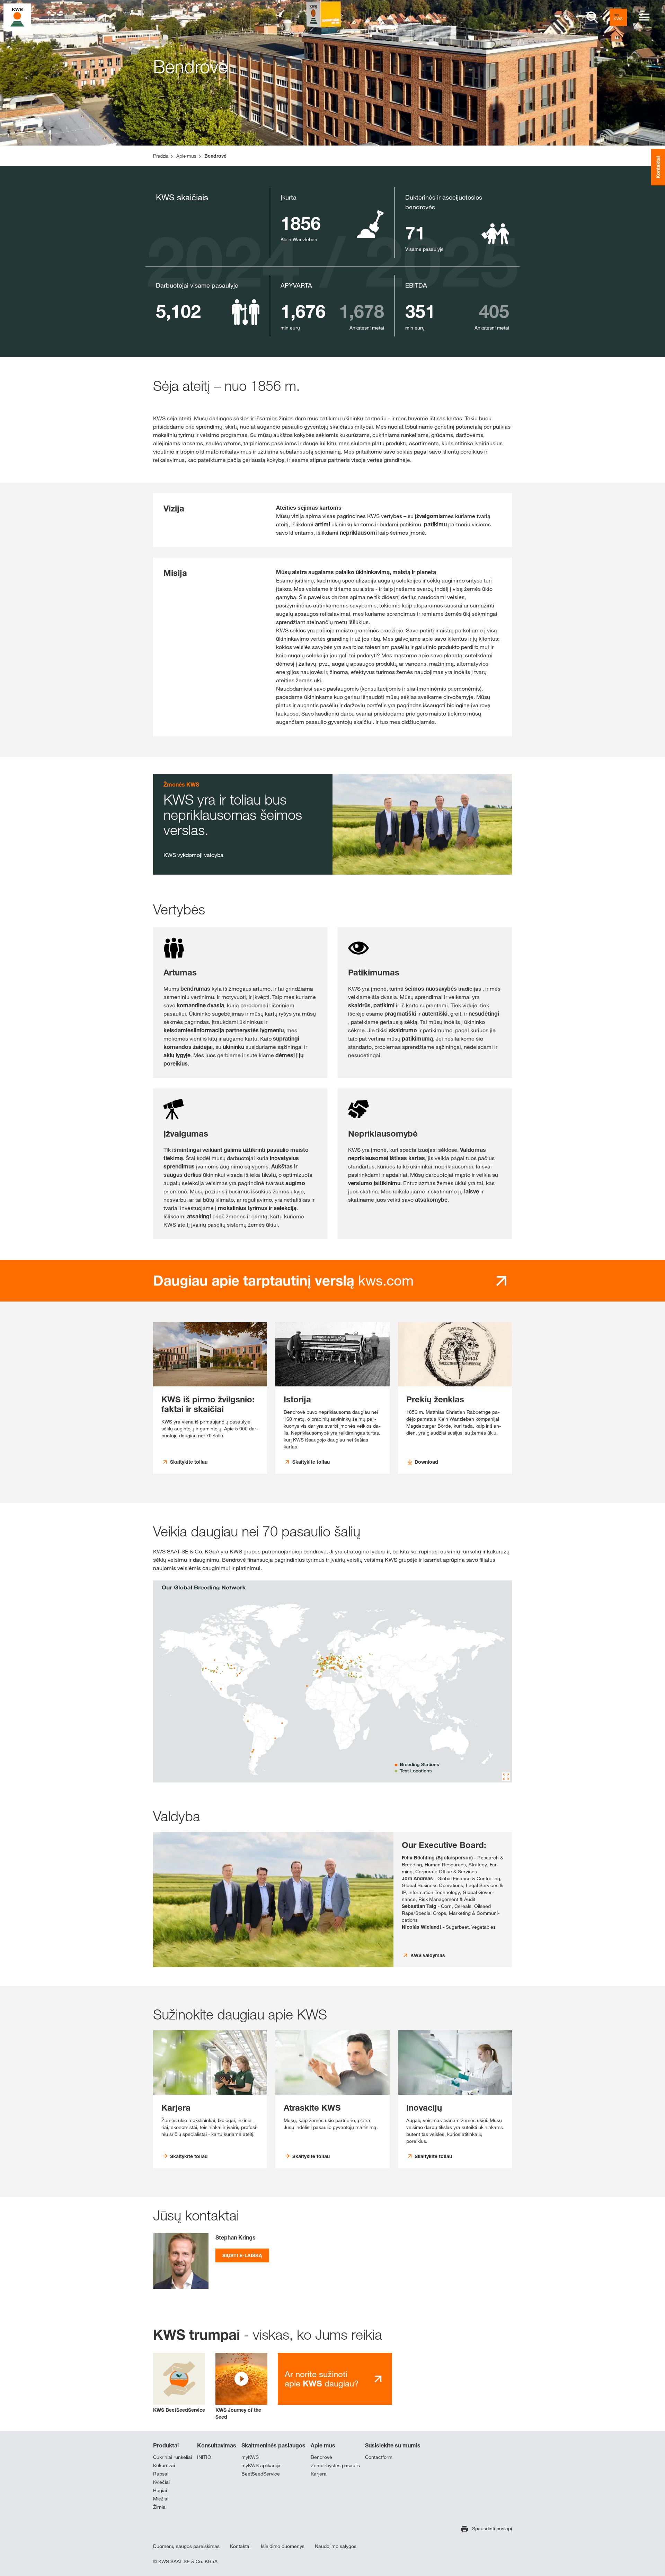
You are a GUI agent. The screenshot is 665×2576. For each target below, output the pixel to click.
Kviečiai (161, 2482)
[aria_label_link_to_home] (17, 17)
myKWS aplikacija (261, 2465)
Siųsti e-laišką (242, 2255)
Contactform (379, 2457)
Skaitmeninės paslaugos (273, 2445)
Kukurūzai (164, 2465)
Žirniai (160, 2507)
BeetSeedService (261, 2474)
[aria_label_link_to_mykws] (618, 17)
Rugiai (160, 2490)
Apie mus (323, 2445)
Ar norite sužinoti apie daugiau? (322, 2379)
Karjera (319, 2474)
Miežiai (161, 2499)
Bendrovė (321, 2457)
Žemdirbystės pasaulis (335, 2465)
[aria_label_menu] (644, 17)
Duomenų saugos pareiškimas (186, 2546)
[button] (241, 2387)
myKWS (250, 2457)
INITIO (204, 2457)
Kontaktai (240, 2546)
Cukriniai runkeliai (172, 2457)
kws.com (283, 1280)
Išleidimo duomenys (283, 2546)
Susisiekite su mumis (393, 2445)
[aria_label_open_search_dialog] (592, 17)
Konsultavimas (217, 2445)
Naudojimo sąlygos (336, 2546)
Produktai (166, 2445)
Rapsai (161, 2474)
